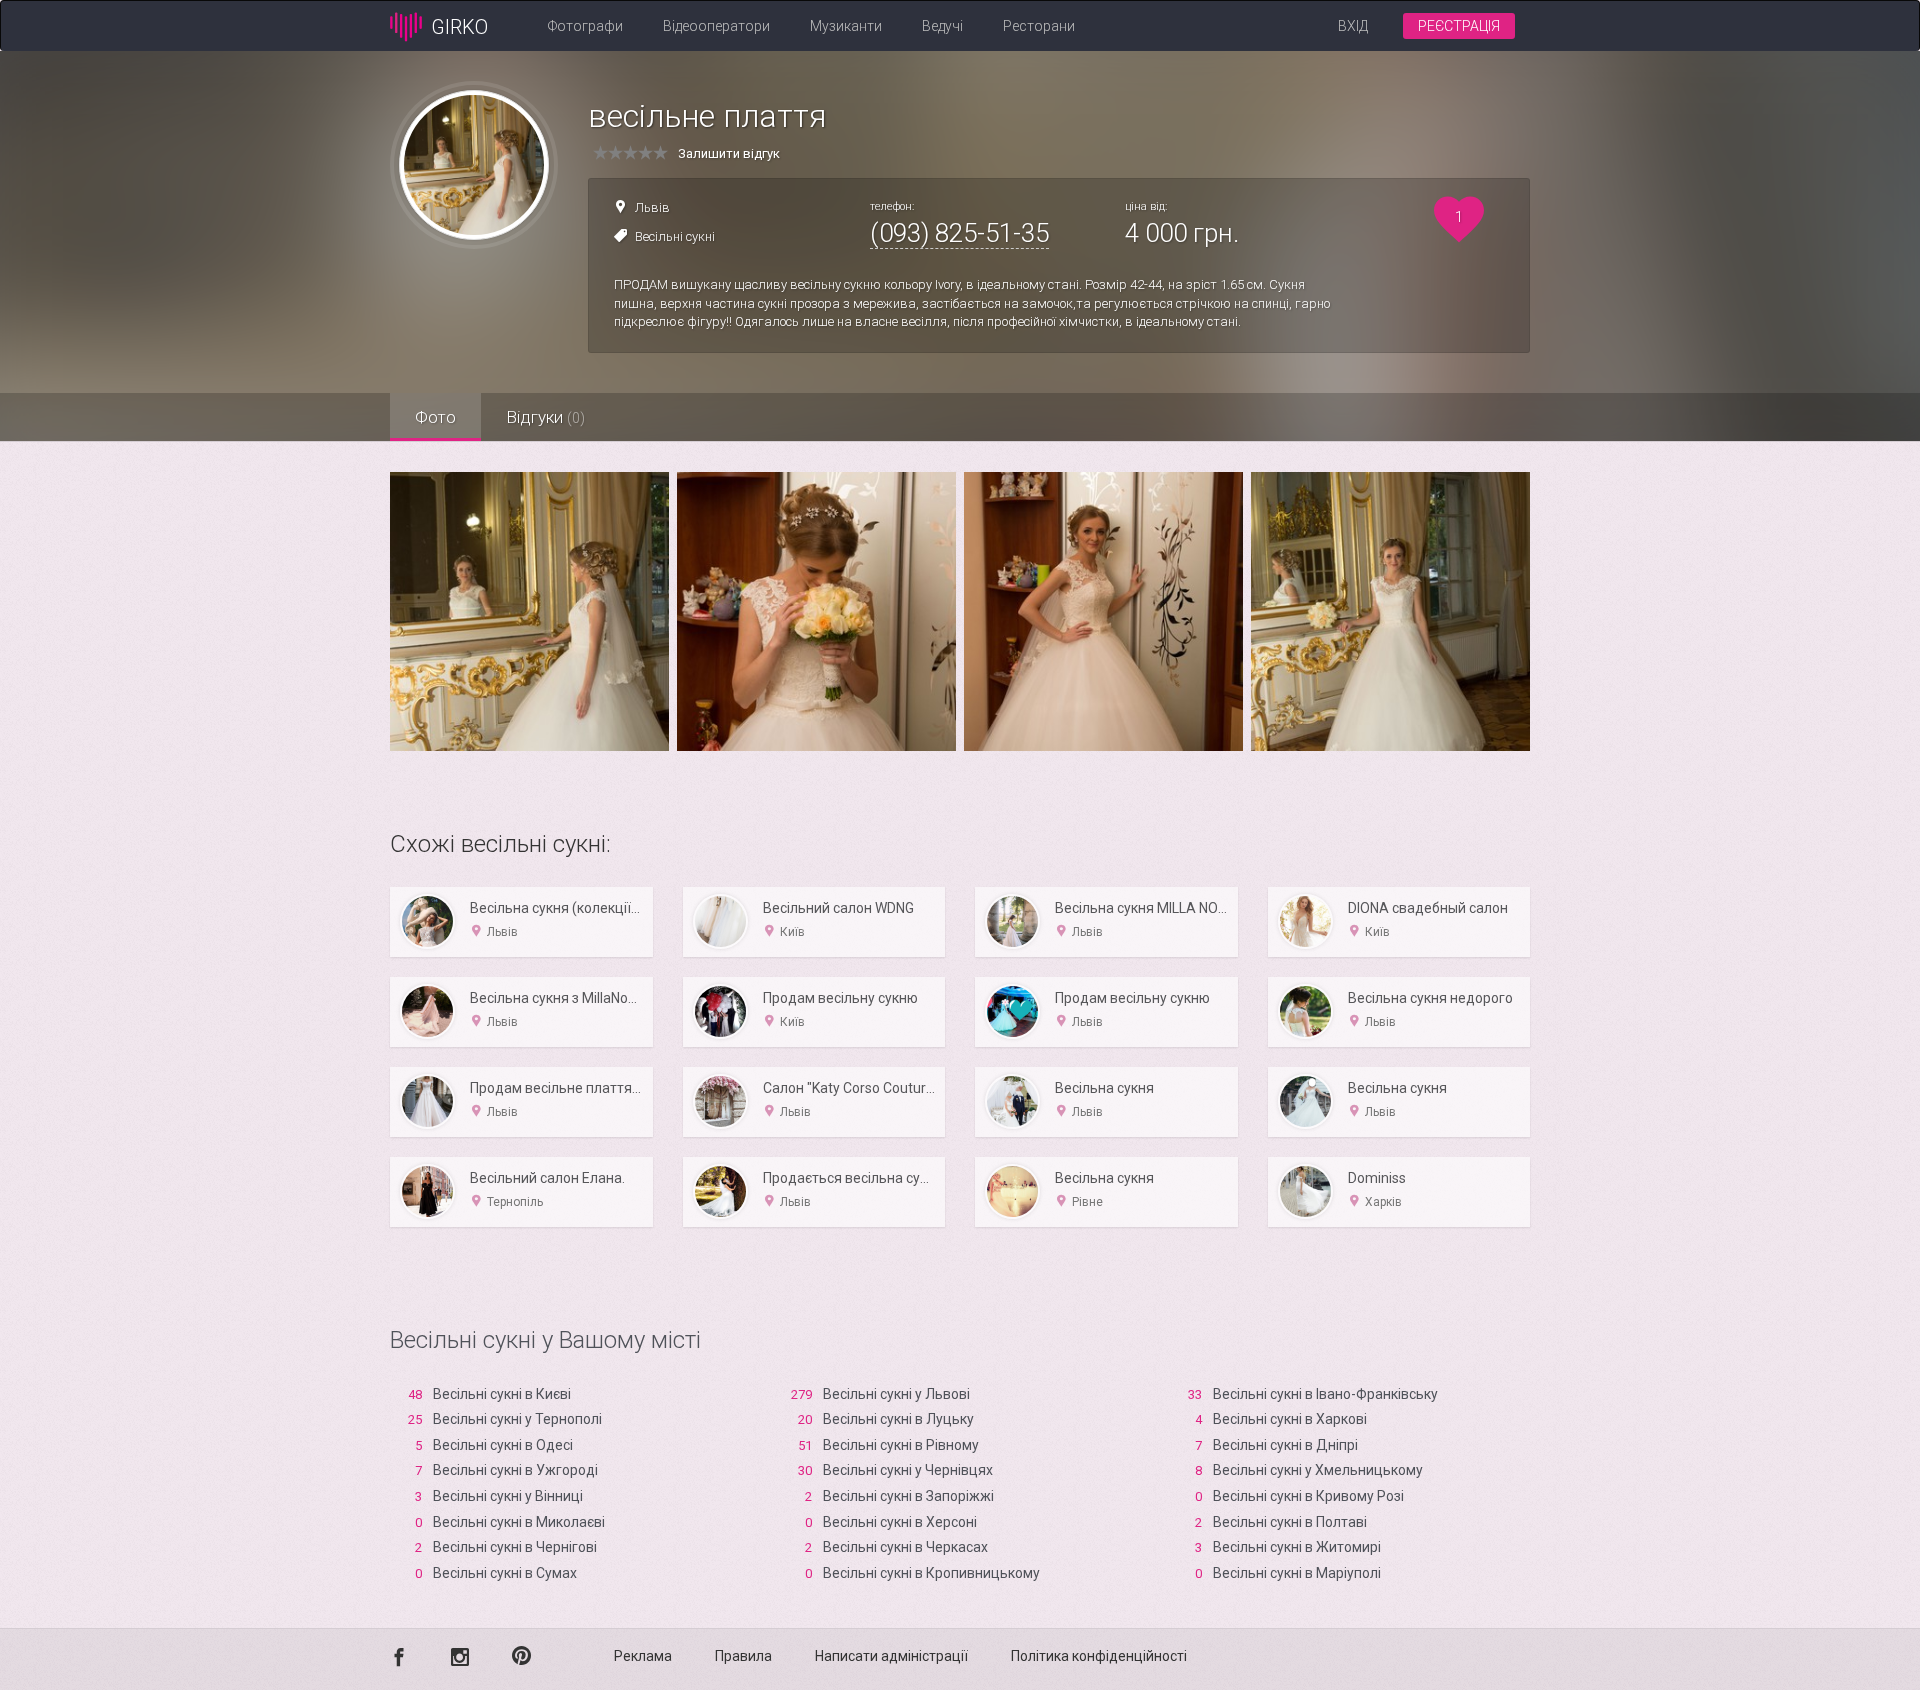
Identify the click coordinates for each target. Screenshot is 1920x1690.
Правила (743, 1656)
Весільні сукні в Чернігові (515, 1547)
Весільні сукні (675, 236)
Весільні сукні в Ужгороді (515, 1470)
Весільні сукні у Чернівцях (908, 1470)
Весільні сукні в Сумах (505, 1573)
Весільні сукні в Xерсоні (900, 1522)
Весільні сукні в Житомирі (1297, 1547)
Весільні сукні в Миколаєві (519, 1522)
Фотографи (585, 26)
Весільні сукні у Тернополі (517, 1419)
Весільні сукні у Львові (896, 1394)
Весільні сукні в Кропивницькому (931, 1573)
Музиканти (846, 26)
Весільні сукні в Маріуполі (1297, 1573)
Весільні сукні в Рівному (901, 1445)
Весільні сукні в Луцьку (898, 1419)
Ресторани (1039, 26)
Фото (435, 417)
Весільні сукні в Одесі (503, 1445)
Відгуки (545, 417)
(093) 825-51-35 (959, 233)
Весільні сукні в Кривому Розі (1308, 1496)
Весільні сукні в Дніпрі (1285, 1445)
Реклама (643, 1656)
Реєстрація (1459, 26)
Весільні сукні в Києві (502, 1394)
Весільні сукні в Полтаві (1290, 1522)
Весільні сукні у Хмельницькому (1318, 1470)
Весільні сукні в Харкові (1290, 1419)
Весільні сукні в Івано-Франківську (1325, 1394)
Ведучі (942, 26)
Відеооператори (716, 26)
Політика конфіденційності (1099, 1656)
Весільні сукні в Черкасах (905, 1547)
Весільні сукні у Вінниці (508, 1496)
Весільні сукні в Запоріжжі (908, 1496)
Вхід (1353, 26)
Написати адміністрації (891, 1656)
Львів (652, 207)
